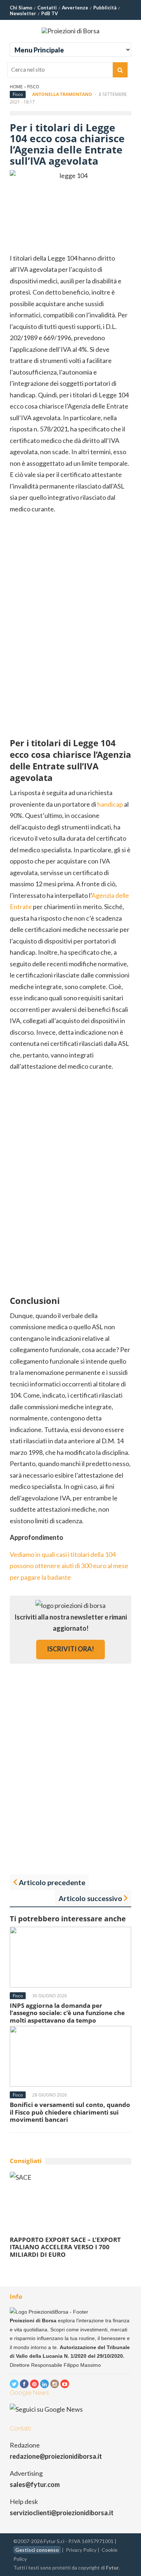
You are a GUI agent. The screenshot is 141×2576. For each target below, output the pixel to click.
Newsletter (23, 13)
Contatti (47, 8)
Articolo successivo (90, 1898)
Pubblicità (105, 8)
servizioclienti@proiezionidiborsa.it (62, 2513)
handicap (110, 804)
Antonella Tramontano (62, 94)
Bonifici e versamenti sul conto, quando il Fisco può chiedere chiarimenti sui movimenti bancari (70, 2112)
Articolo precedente (52, 1882)
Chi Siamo (21, 8)
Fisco (33, 87)
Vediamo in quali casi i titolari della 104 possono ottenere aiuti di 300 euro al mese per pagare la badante (69, 1566)
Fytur (112, 2567)
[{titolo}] (14, 2384)
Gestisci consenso (37, 2550)
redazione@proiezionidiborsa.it (56, 2456)
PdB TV (50, 13)
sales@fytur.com (35, 2484)
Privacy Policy (81, 2550)
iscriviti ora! (70, 1649)
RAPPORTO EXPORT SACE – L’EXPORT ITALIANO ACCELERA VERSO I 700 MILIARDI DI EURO (65, 2247)
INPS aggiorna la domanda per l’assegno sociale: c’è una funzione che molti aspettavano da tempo (67, 2013)
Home (16, 87)
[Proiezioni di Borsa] (70, 31)
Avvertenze (75, 8)
